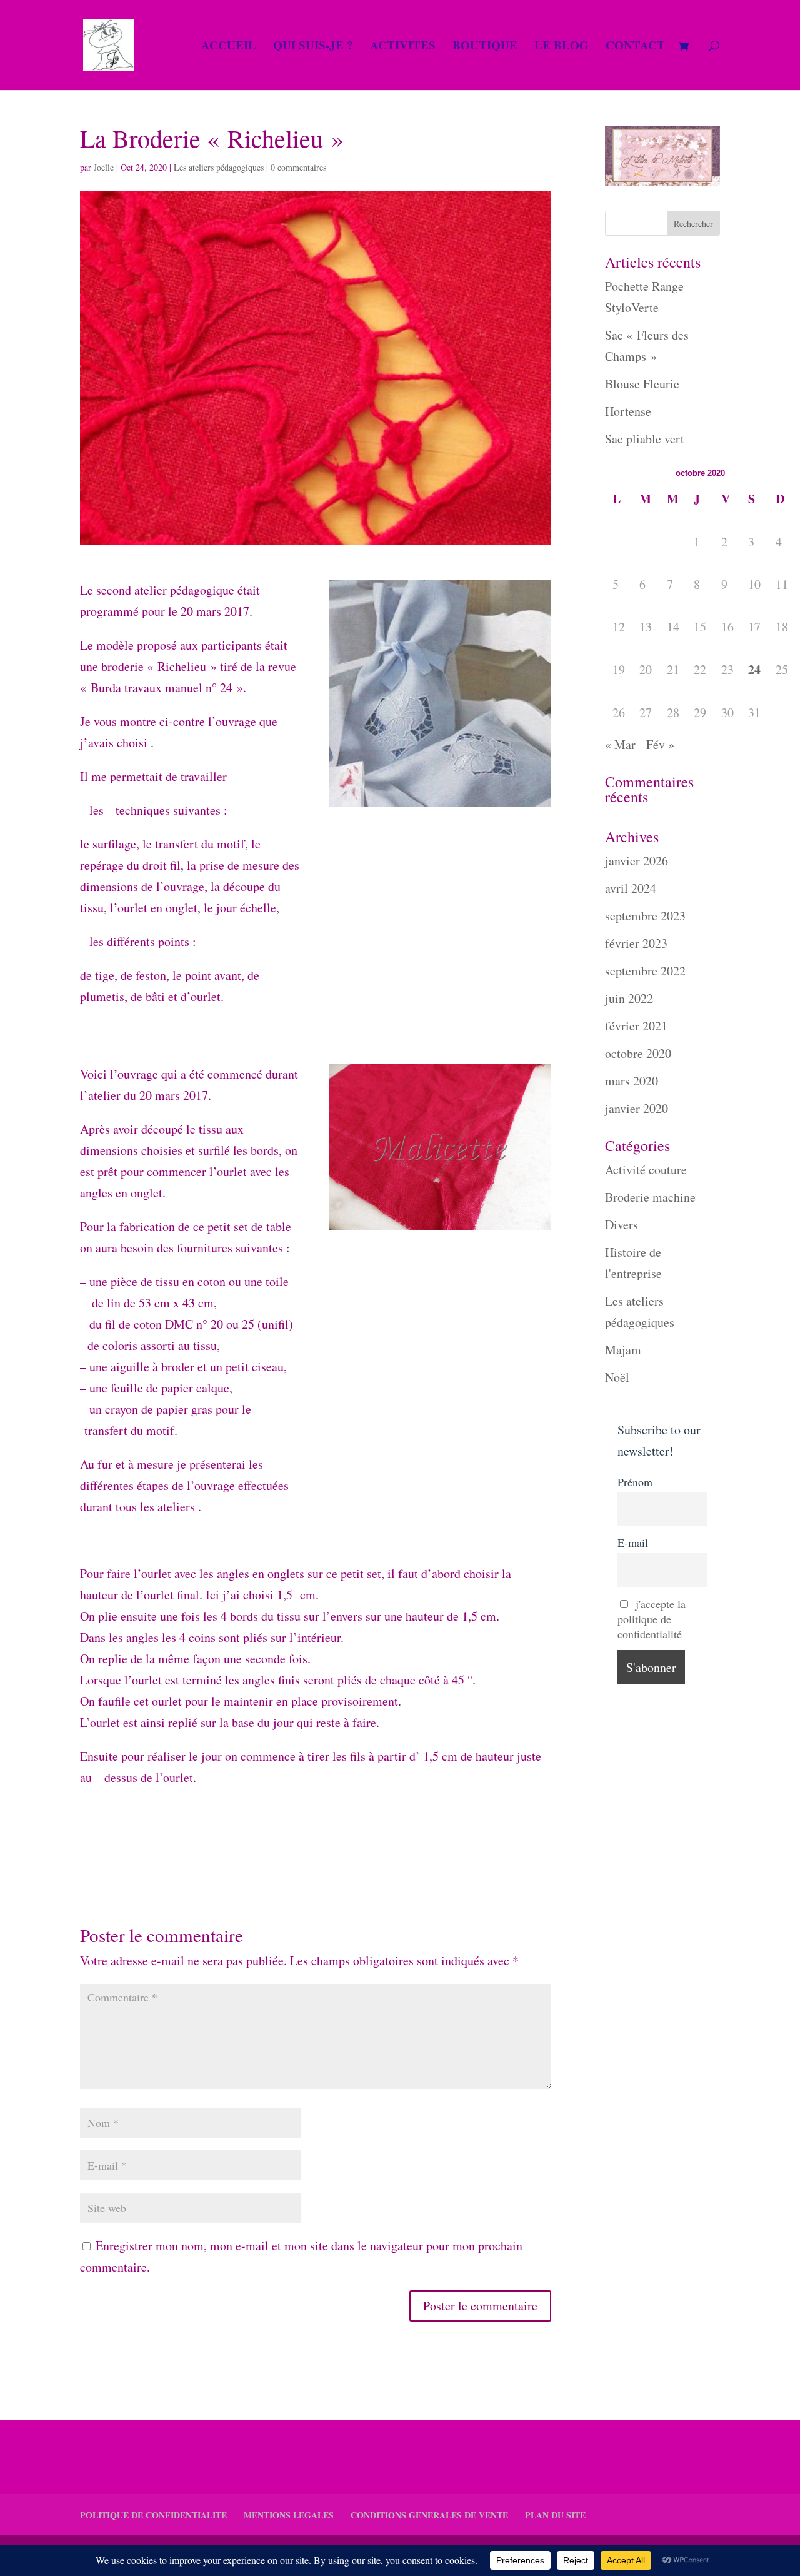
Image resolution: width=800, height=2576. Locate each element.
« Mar (620, 744)
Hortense (628, 411)
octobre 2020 (638, 1053)
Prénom (635, 1482)
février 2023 (636, 943)
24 (754, 669)
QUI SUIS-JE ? (313, 47)
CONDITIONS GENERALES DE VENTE (429, 2515)
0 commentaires (298, 167)
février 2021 (636, 1026)
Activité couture (646, 1170)
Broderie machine (650, 1197)
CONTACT (635, 47)
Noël (617, 1377)
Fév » (660, 744)
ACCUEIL (229, 47)
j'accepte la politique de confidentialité (652, 1619)
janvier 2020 (637, 1108)
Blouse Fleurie (642, 384)
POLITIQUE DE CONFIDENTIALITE (153, 2515)
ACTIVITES (403, 47)
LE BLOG (562, 47)
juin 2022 (629, 998)
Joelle (104, 167)
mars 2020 (632, 1081)
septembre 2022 (645, 971)
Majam (623, 1350)
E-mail (633, 1542)
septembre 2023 (645, 916)
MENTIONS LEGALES (289, 2515)
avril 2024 (631, 888)
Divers (622, 1225)
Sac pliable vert (645, 439)
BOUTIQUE (485, 47)
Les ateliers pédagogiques (219, 167)
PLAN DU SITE (555, 2515)
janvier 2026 (637, 861)
